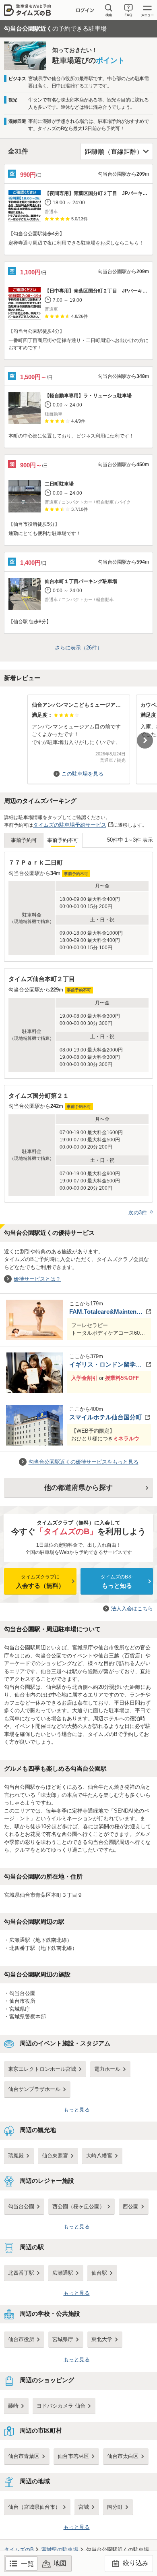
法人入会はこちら (132, 1608)
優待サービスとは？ (37, 1279)
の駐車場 (60, 2550)
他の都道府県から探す (78, 1488)
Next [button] (145, 740)
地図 (60, 2563)
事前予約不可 (63, 840)
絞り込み (135, 2563)
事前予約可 (24, 840)
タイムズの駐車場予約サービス (70, 825)
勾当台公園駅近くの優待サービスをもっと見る (84, 1462)
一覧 (27, 2564)
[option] (78, 735)
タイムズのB (19, 2550)
